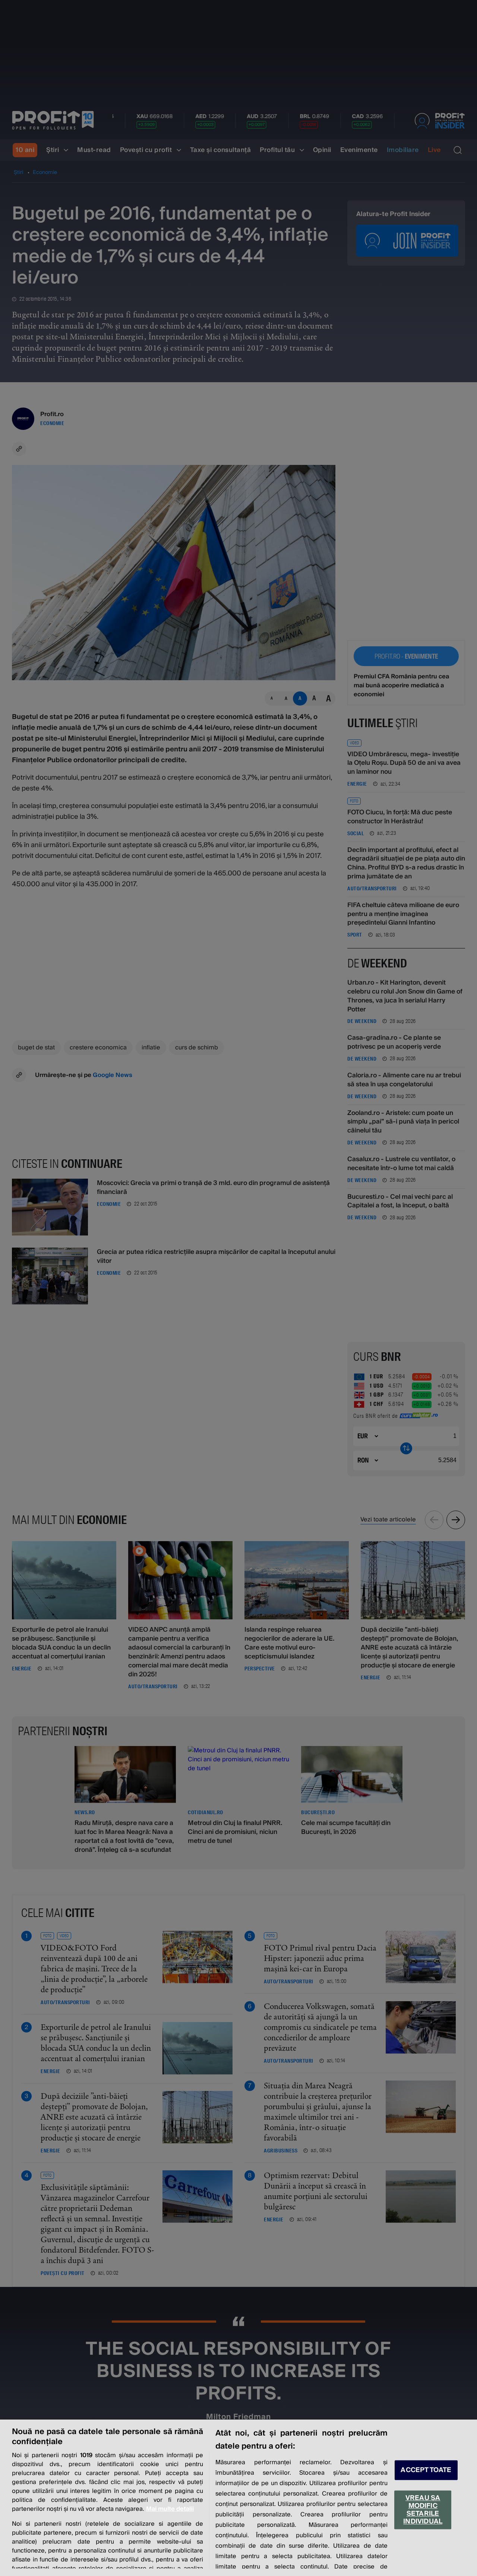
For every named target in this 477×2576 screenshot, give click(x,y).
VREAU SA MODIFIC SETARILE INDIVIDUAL (423, 2510)
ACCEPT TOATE (426, 2470)
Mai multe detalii (170, 2509)
